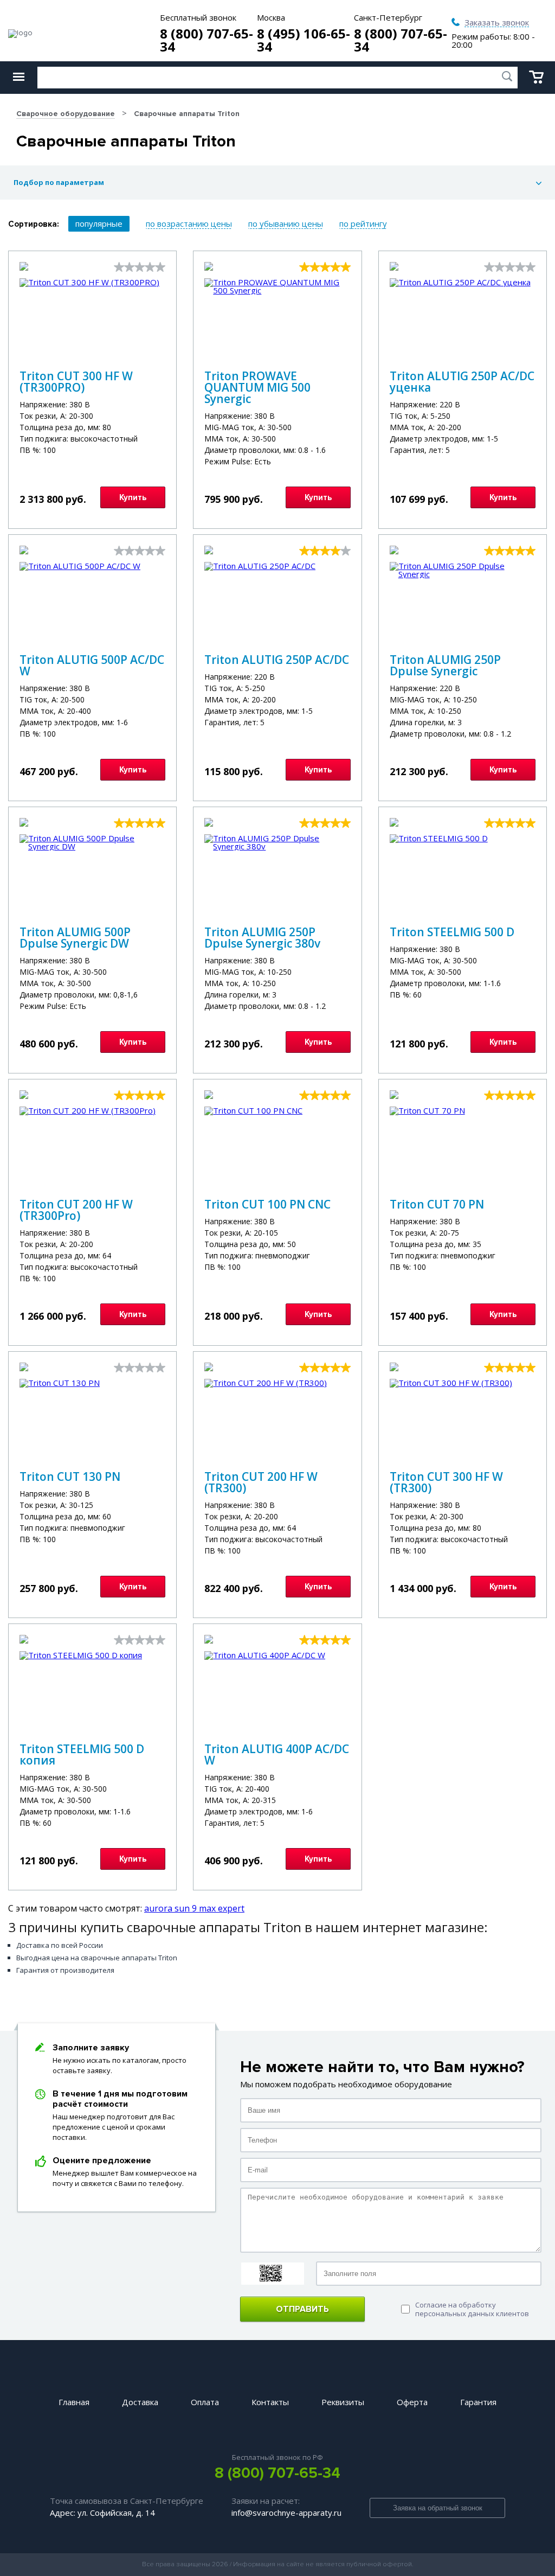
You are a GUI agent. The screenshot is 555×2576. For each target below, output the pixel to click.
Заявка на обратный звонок (438, 2508)
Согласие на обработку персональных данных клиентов (472, 2309)
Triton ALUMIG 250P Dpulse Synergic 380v (262, 938)
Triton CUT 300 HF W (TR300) (446, 1482)
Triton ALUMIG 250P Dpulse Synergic (445, 665)
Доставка (140, 2402)
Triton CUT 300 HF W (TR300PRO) (76, 382)
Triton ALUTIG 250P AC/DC (277, 660)
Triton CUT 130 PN (70, 1476)
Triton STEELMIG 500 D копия (82, 1754)
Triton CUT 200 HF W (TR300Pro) (76, 1210)
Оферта (412, 2402)
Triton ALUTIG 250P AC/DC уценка (462, 382)
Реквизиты (343, 2402)
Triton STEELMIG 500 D (452, 932)
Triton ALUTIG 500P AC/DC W (92, 665)
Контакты (270, 2402)
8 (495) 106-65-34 (304, 40)
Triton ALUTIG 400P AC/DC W (277, 1754)
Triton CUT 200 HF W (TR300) (261, 1482)
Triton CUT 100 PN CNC (267, 1204)
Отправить (302, 2309)
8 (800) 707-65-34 (206, 40)
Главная (74, 2402)
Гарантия (478, 2402)
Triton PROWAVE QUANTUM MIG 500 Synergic (257, 387)
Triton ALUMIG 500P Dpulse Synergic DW (75, 938)
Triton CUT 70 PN (437, 1204)
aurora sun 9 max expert (194, 1908)
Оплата (205, 2402)
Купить (133, 497)
